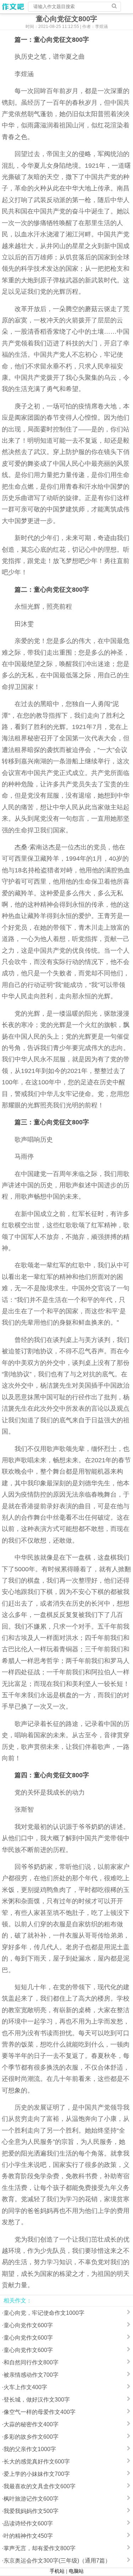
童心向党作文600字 (28, 2325)
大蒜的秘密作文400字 (31, 2424)
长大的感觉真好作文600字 (37, 2462)
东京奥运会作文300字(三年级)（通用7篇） (57, 2561)
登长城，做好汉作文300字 (37, 2400)
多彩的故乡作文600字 (31, 2437)
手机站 (57, 2571)
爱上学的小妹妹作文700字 (37, 2474)
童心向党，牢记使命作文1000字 (44, 2313)
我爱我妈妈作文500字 (31, 2511)
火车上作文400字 (25, 2387)
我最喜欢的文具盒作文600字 (40, 2486)
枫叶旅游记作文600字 (31, 2499)
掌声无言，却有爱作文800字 (40, 2548)
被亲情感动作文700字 (31, 2375)
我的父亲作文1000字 (30, 2449)
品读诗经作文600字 (28, 2523)
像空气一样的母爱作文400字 (40, 2412)
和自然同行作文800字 (31, 2362)
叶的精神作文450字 (28, 2536)
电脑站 (76, 2571)
